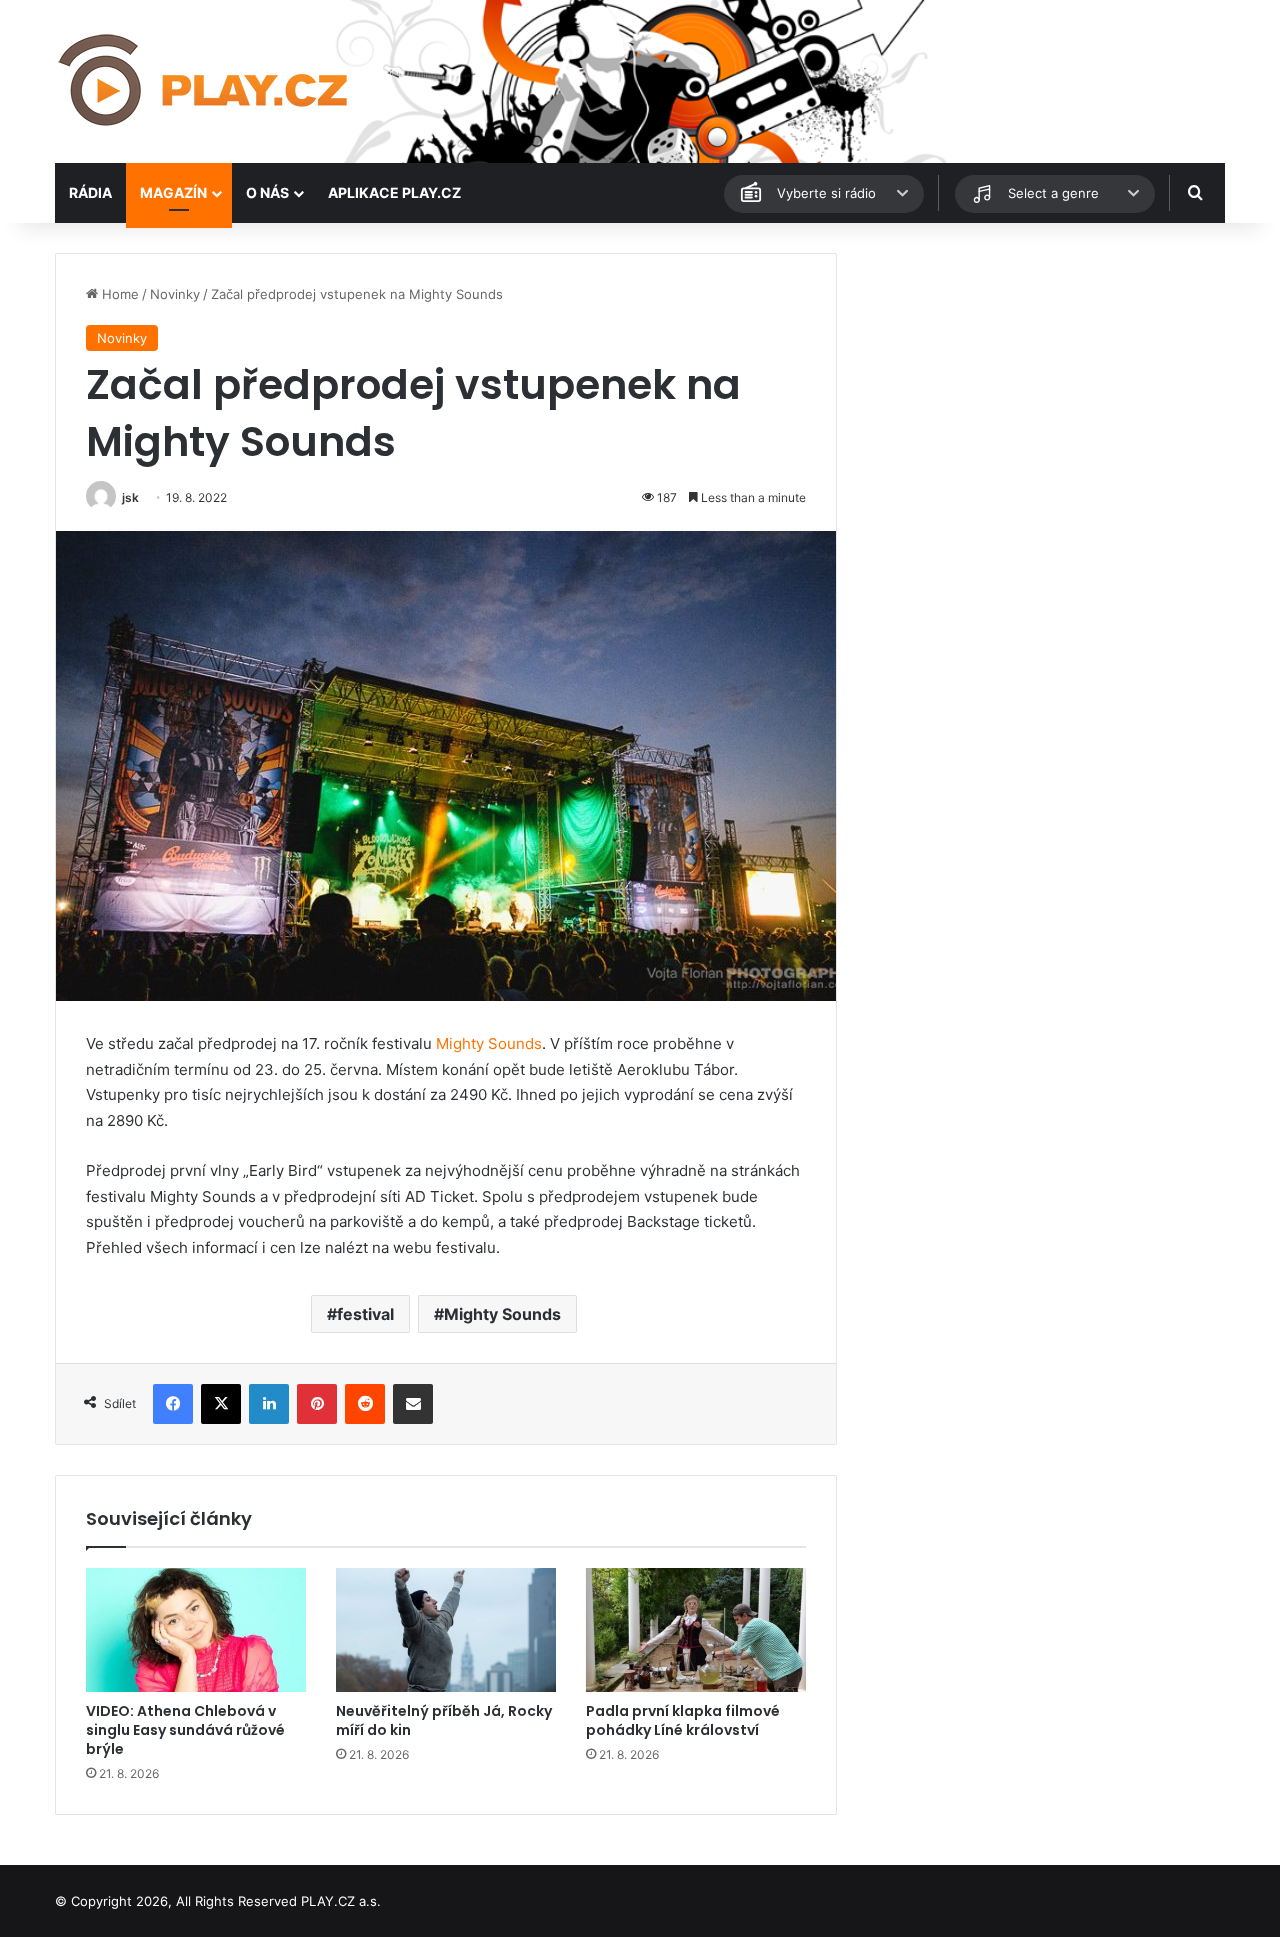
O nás (267, 192)
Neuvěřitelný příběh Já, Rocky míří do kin (444, 1720)
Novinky (175, 294)
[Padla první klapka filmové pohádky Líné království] (696, 1630)
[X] (221, 1404)
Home (118, 294)
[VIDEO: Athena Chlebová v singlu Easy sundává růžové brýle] (196, 1630)
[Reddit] (365, 1404)
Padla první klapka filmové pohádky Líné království (683, 1720)
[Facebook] (173, 1404)
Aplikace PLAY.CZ (394, 192)
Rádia (90, 192)
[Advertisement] (1040, 393)
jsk (130, 497)
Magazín (173, 192)
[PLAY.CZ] (205, 81)
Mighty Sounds (489, 1043)
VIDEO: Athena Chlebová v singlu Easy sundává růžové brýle (185, 1730)
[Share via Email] (413, 1404)
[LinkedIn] (269, 1404)
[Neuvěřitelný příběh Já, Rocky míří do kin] (446, 1630)
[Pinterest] (317, 1404)
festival (365, 1314)
